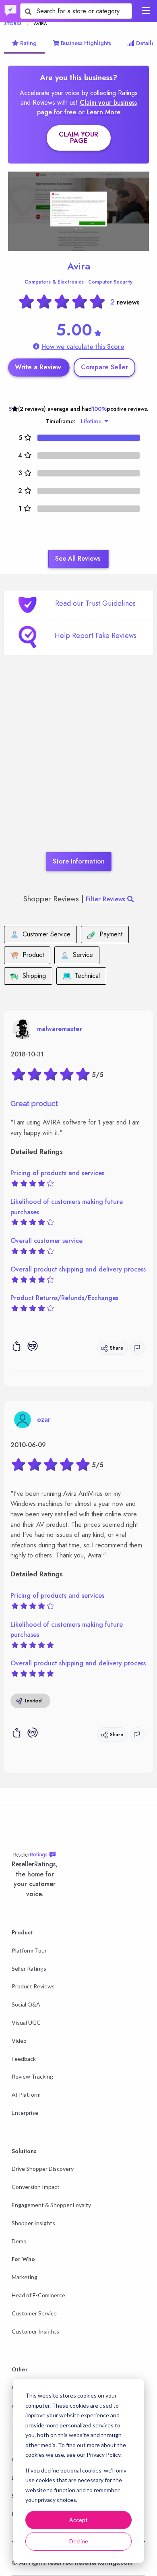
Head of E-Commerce (38, 2295)
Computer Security (110, 282)
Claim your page (78, 138)
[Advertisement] (78, 766)
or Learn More (99, 112)
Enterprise (25, 2113)
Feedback (24, 2059)
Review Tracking (32, 2076)
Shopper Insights (33, 2223)
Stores (13, 23)
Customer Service (34, 2313)
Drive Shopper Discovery (43, 2169)
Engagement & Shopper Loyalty (51, 2205)
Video (19, 2041)
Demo (19, 2241)
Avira (79, 266)
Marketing (25, 2277)
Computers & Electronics (54, 282)
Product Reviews (33, 1986)
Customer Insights (35, 2331)
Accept (78, 2520)
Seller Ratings (29, 1968)
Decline (79, 2541)
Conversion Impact (36, 2187)
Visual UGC (26, 2022)
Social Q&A (26, 2004)
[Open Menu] (146, 10)
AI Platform (26, 2095)
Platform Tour (29, 1950)
